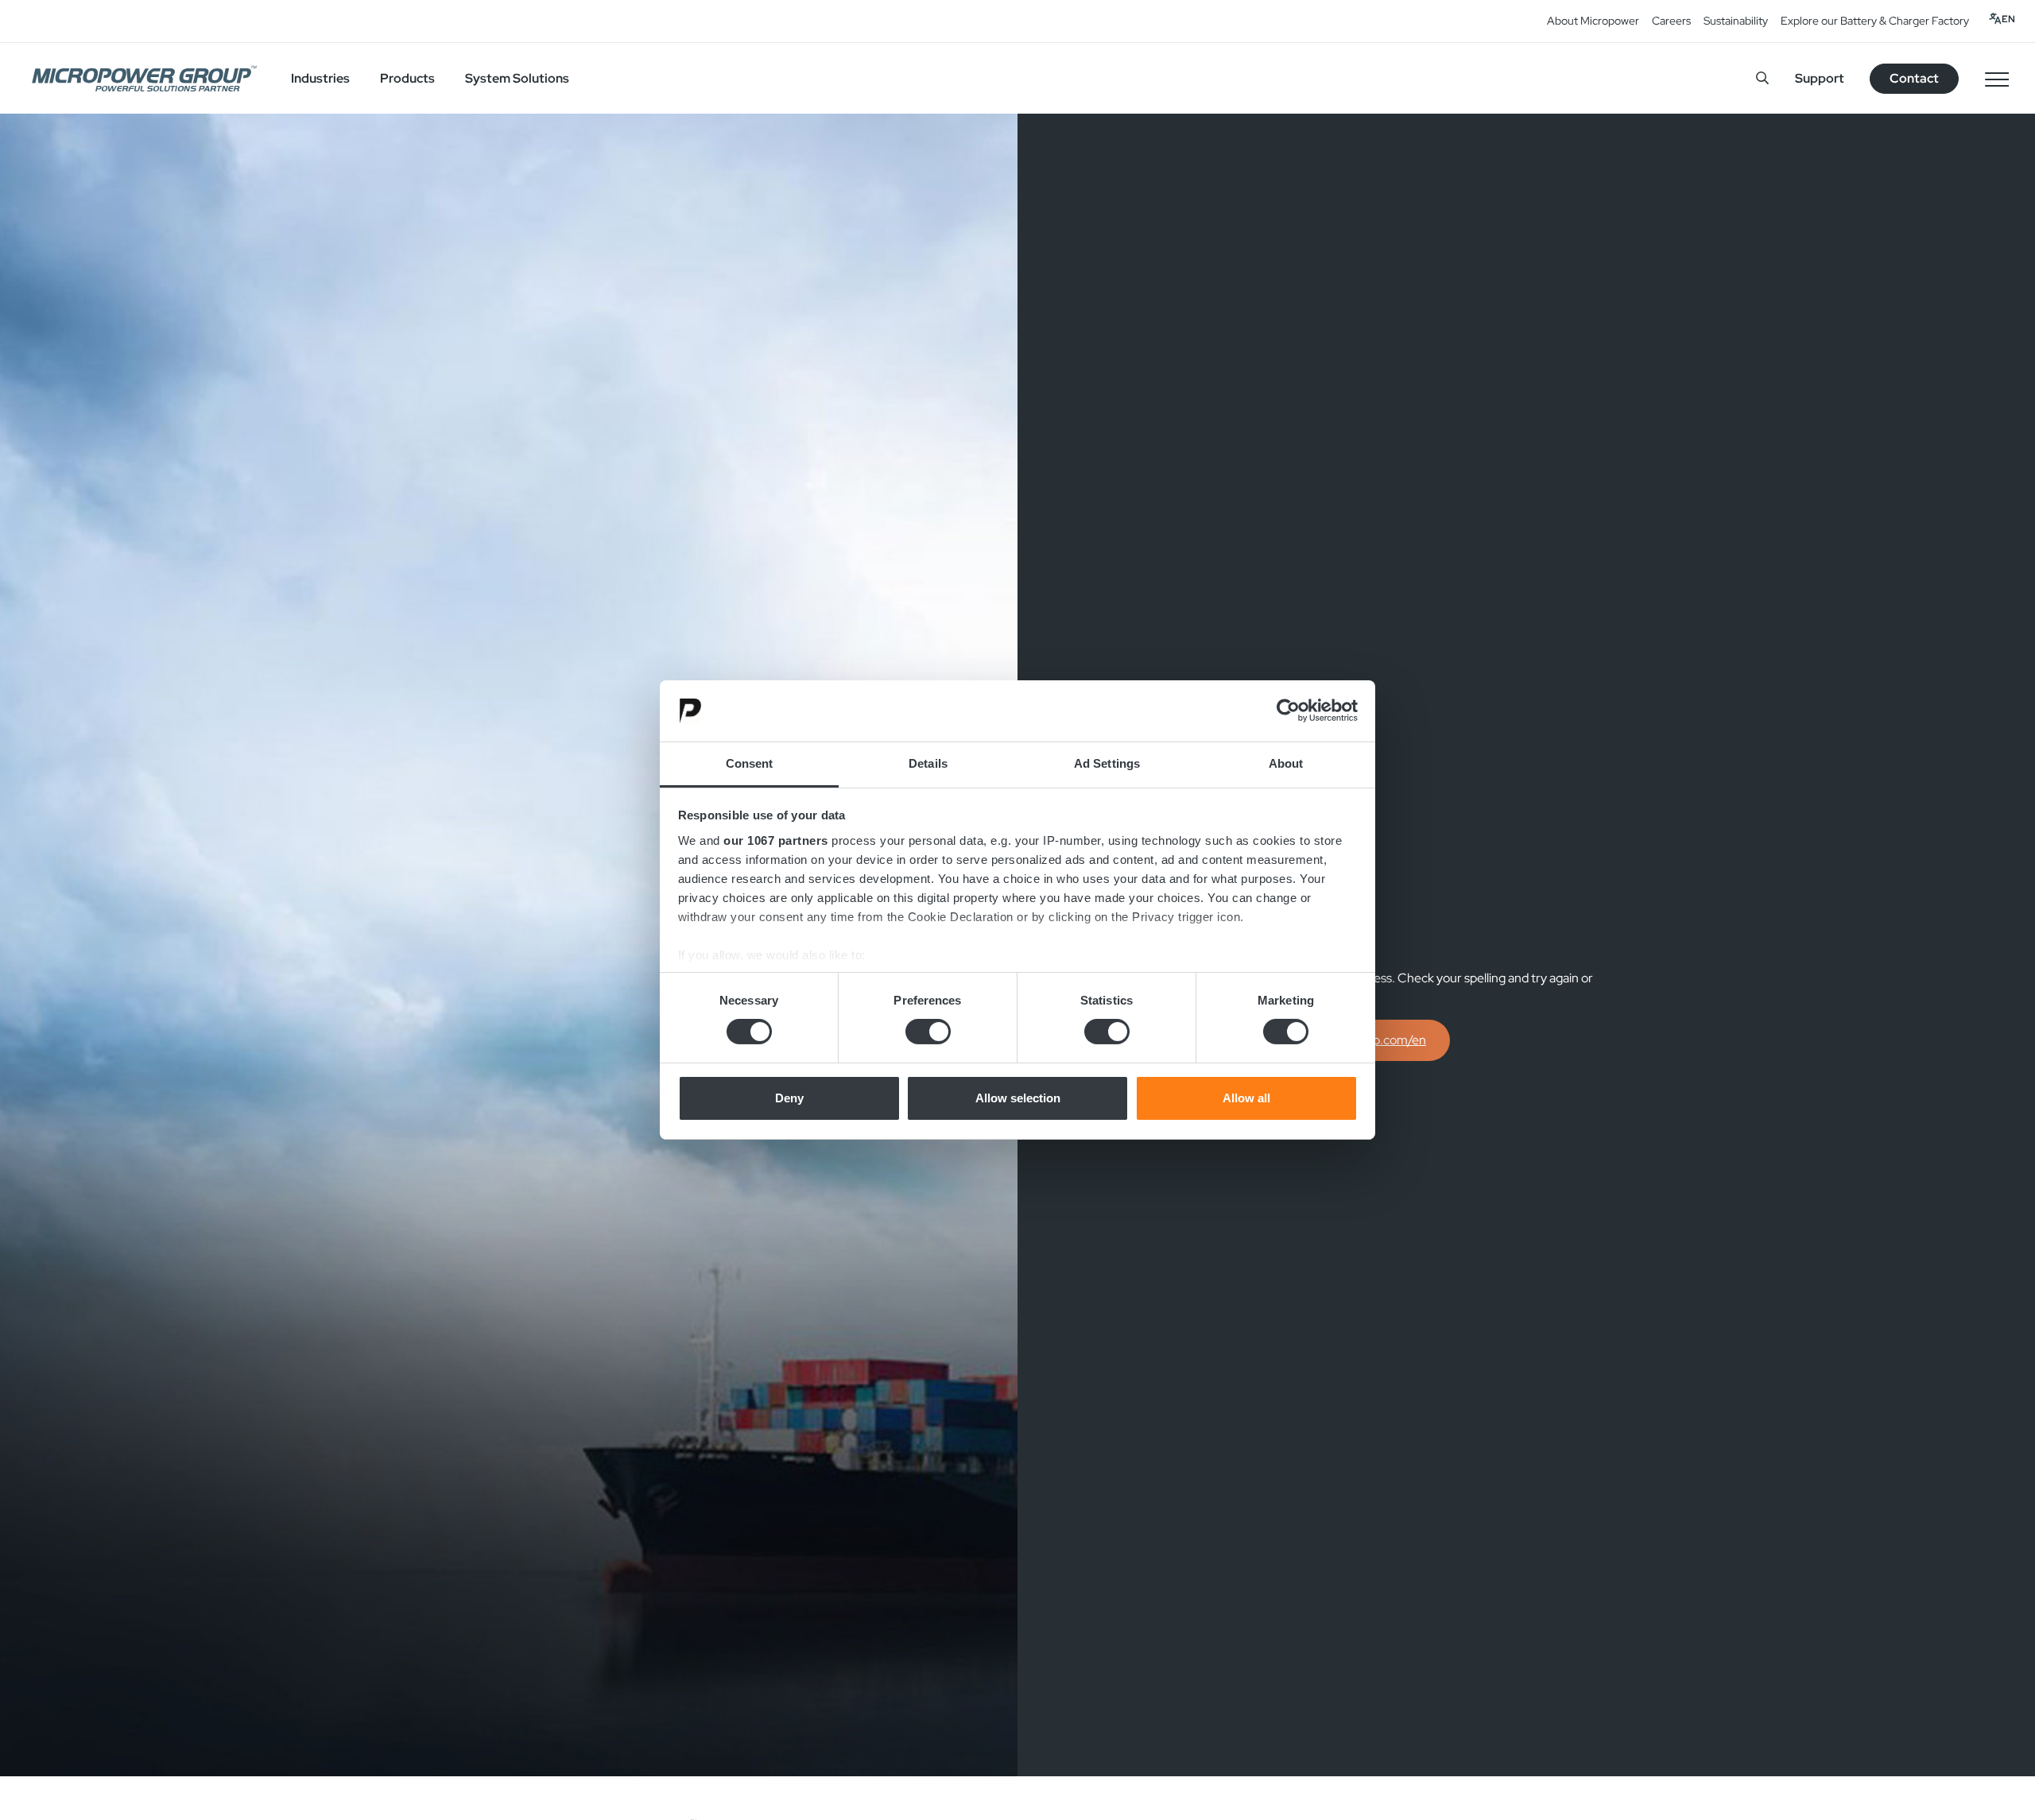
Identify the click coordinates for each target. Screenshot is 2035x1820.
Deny (789, 1098)
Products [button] (407, 78)
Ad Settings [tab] (1107, 763)
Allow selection (1018, 1098)
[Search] (1762, 78)
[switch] (928, 1032)
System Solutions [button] (517, 78)
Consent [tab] (750, 763)
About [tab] (1286, 763)
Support (1820, 78)
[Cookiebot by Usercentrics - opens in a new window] (1288, 711)
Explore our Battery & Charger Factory (1875, 21)
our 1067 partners (776, 840)
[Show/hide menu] (1997, 79)
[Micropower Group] (144, 79)
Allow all (1246, 1098)
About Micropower (1593, 21)
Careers (1671, 21)
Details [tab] (928, 763)
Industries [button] (320, 78)
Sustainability (1736, 21)
